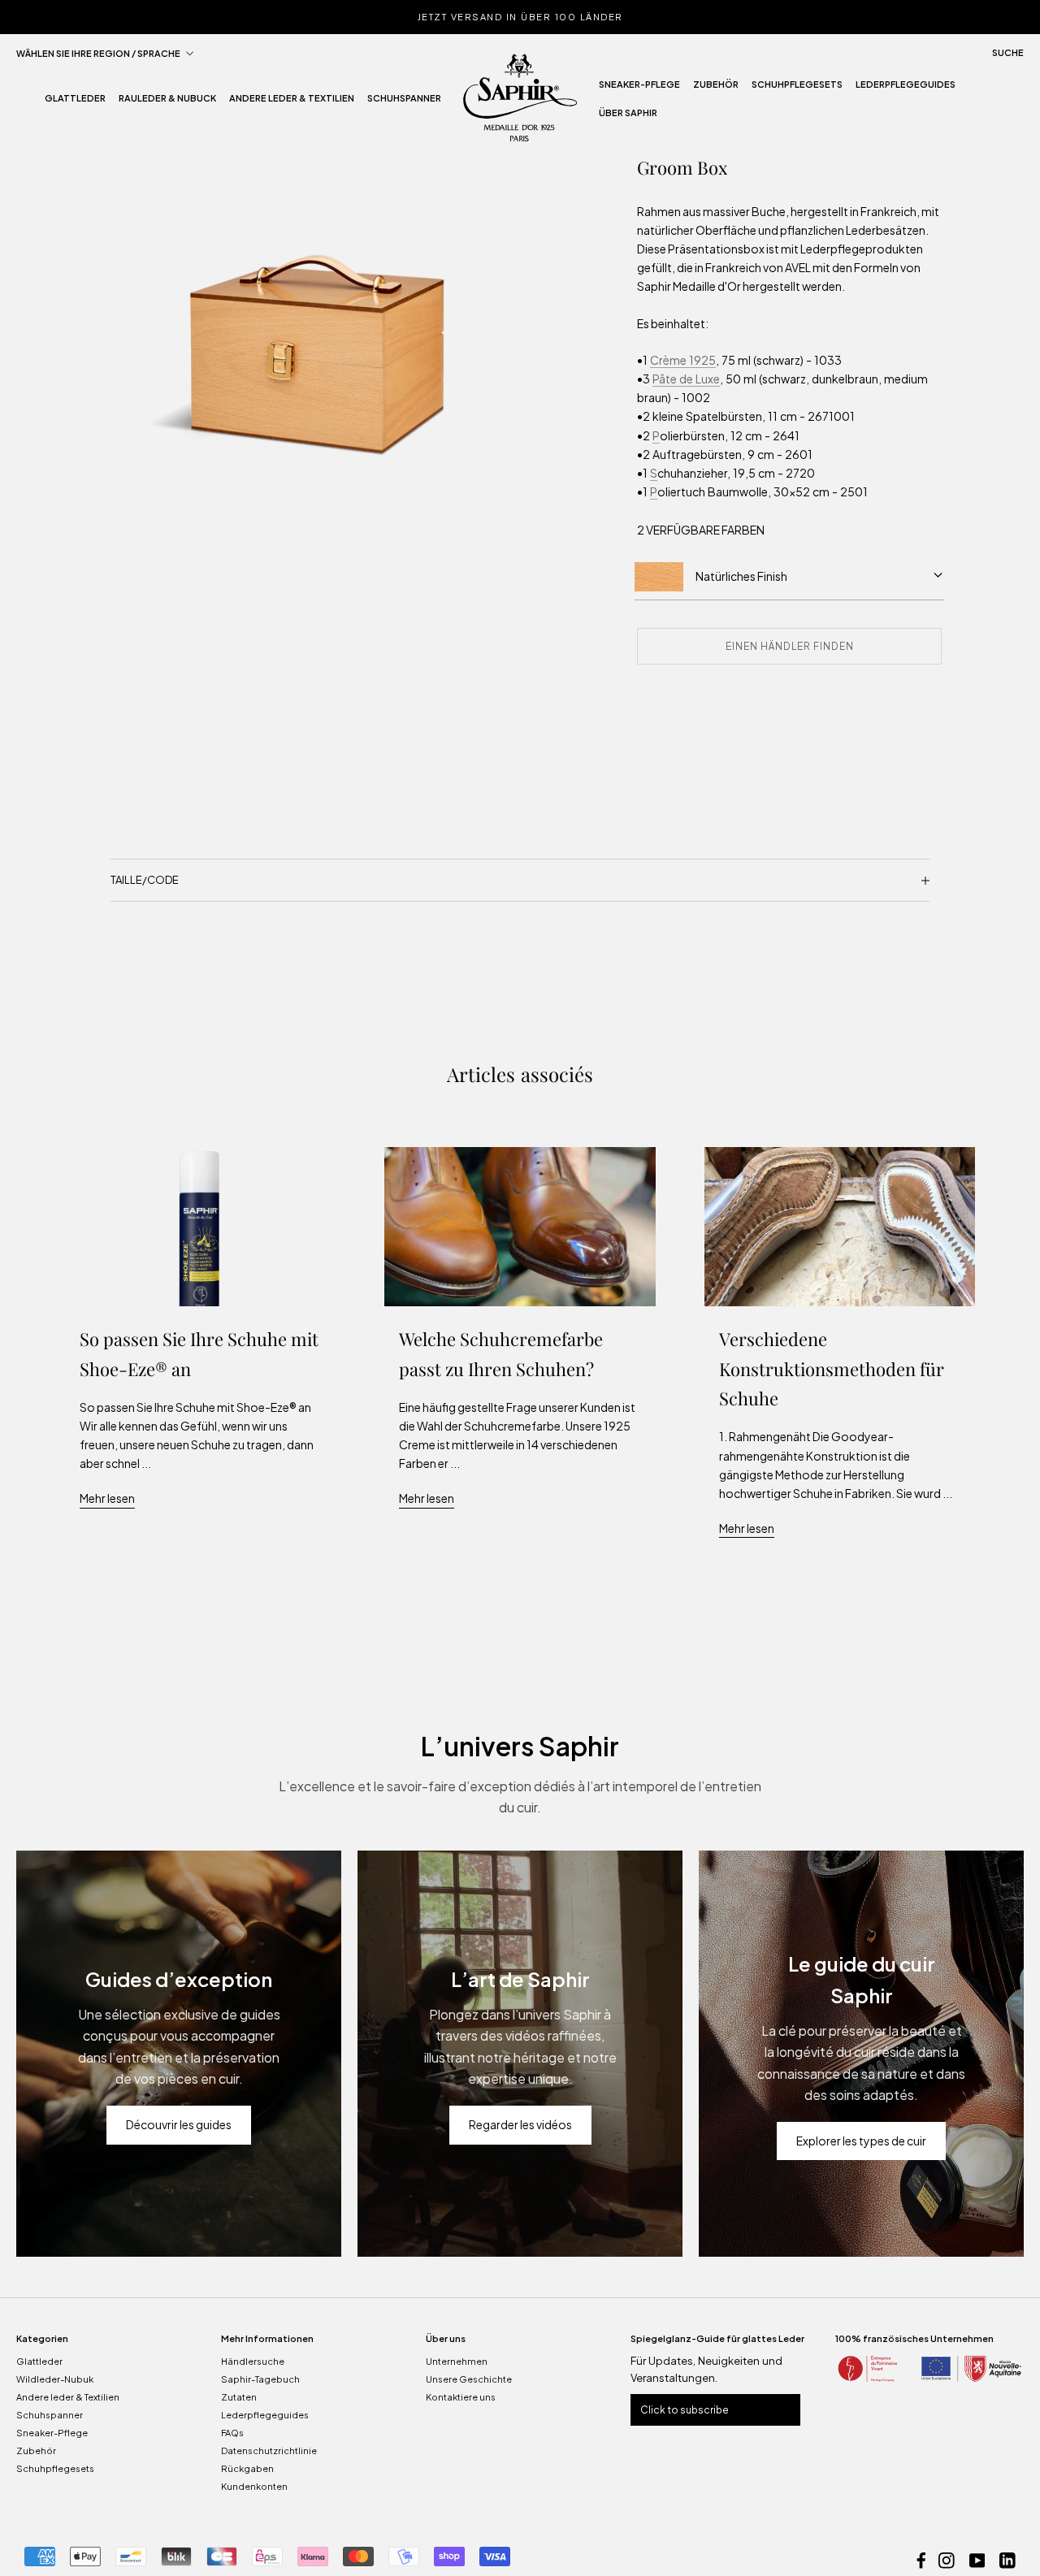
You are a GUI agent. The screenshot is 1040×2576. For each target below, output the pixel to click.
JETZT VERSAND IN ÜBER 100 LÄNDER (520, 17)
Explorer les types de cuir (861, 2141)
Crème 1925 (683, 360)
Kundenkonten (254, 2486)
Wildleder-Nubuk (55, 2379)
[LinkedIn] (1007, 2559)
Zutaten (239, 2397)
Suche (1008, 52)
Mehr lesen (107, 1498)
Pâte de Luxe (686, 379)
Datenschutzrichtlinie (269, 2450)
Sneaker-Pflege (639, 88)
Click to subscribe (685, 2410)
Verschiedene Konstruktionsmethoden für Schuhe (832, 1368)
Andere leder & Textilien (292, 103)
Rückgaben (247, 2468)
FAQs (232, 2433)
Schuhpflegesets (797, 88)
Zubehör (716, 88)
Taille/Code (145, 880)
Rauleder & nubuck (167, 103)
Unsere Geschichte (469, 2379)
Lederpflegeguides (906, 88)
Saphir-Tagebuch (260, 2379)
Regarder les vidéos (520, 2124)
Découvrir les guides (179, 2124)
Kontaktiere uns (461, 2397)
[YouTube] (977, 2559)
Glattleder (75, 103)
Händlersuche (253, 2361)
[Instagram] (947, 2559)
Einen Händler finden (790, 645)
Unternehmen (457, 2361)
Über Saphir (628, 117)
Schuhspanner (404, 103)
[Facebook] (921, 2559)
